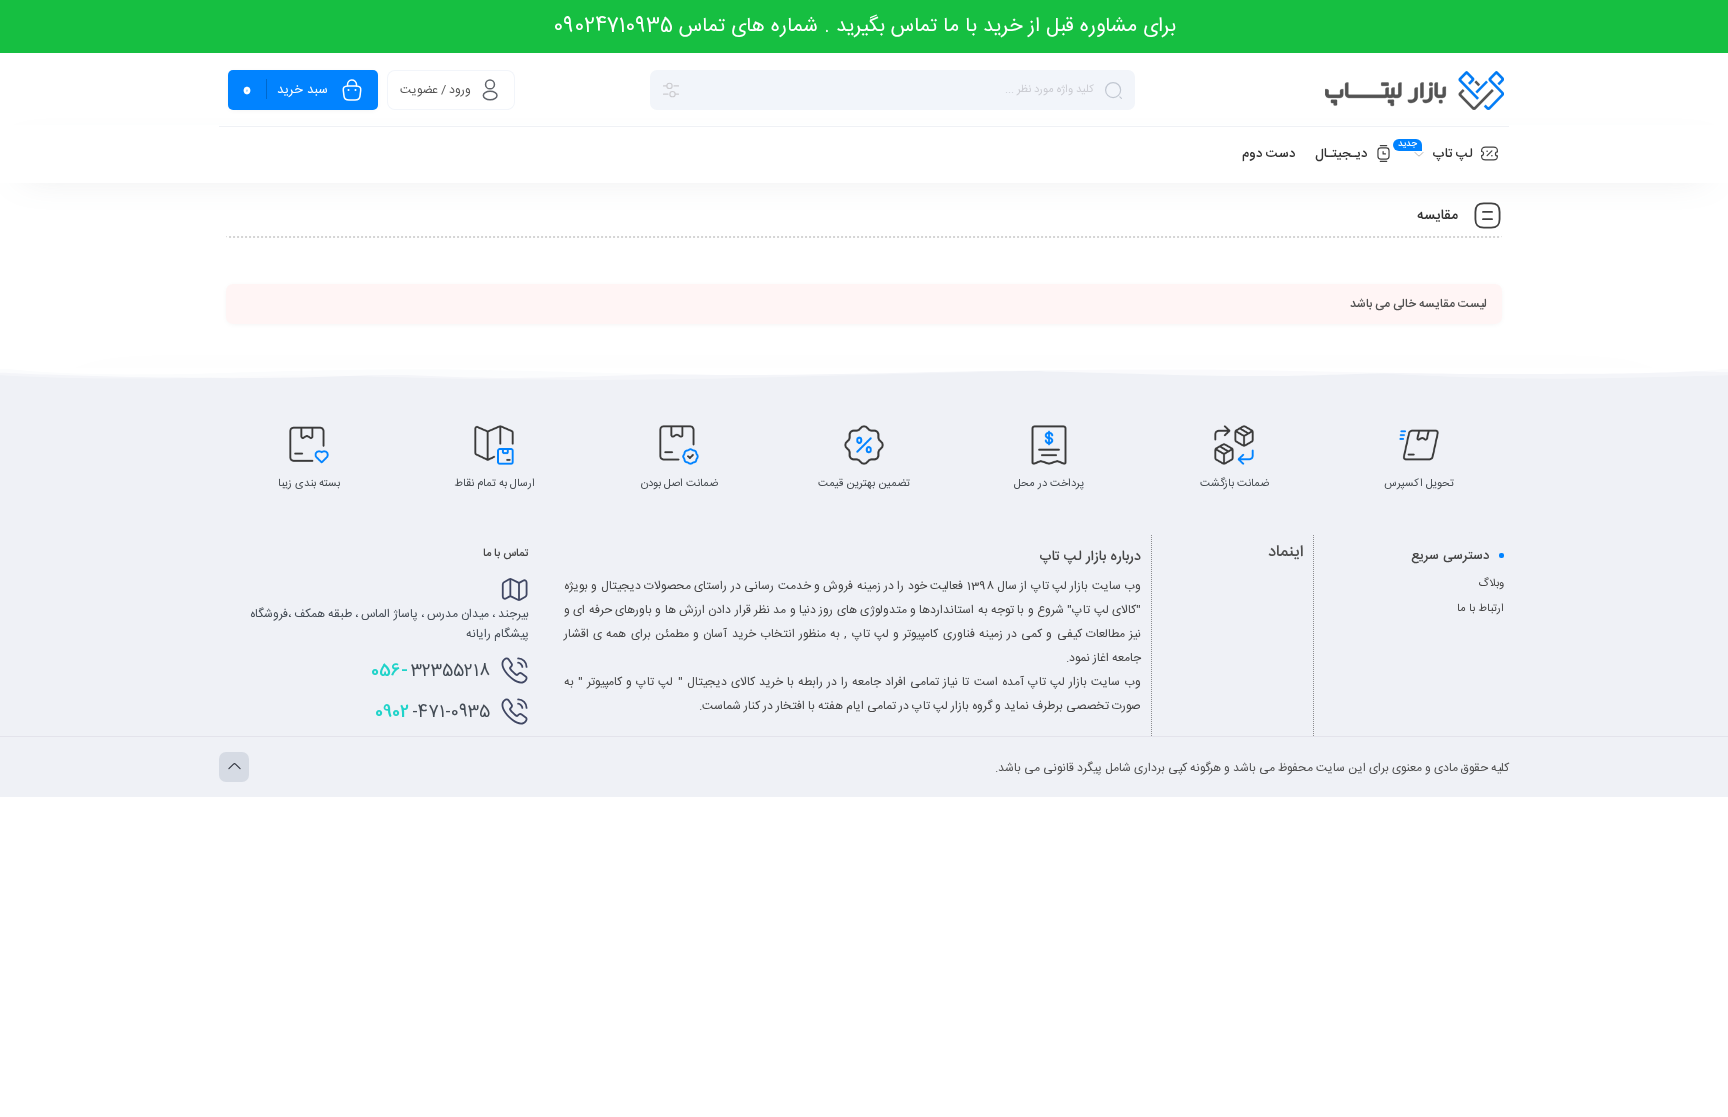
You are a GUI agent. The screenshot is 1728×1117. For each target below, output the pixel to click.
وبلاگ (1491, 584)
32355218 (430, 671)
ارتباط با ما (1480, 609)
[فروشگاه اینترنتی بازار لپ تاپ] (1414, 90)
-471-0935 (432, 712)
